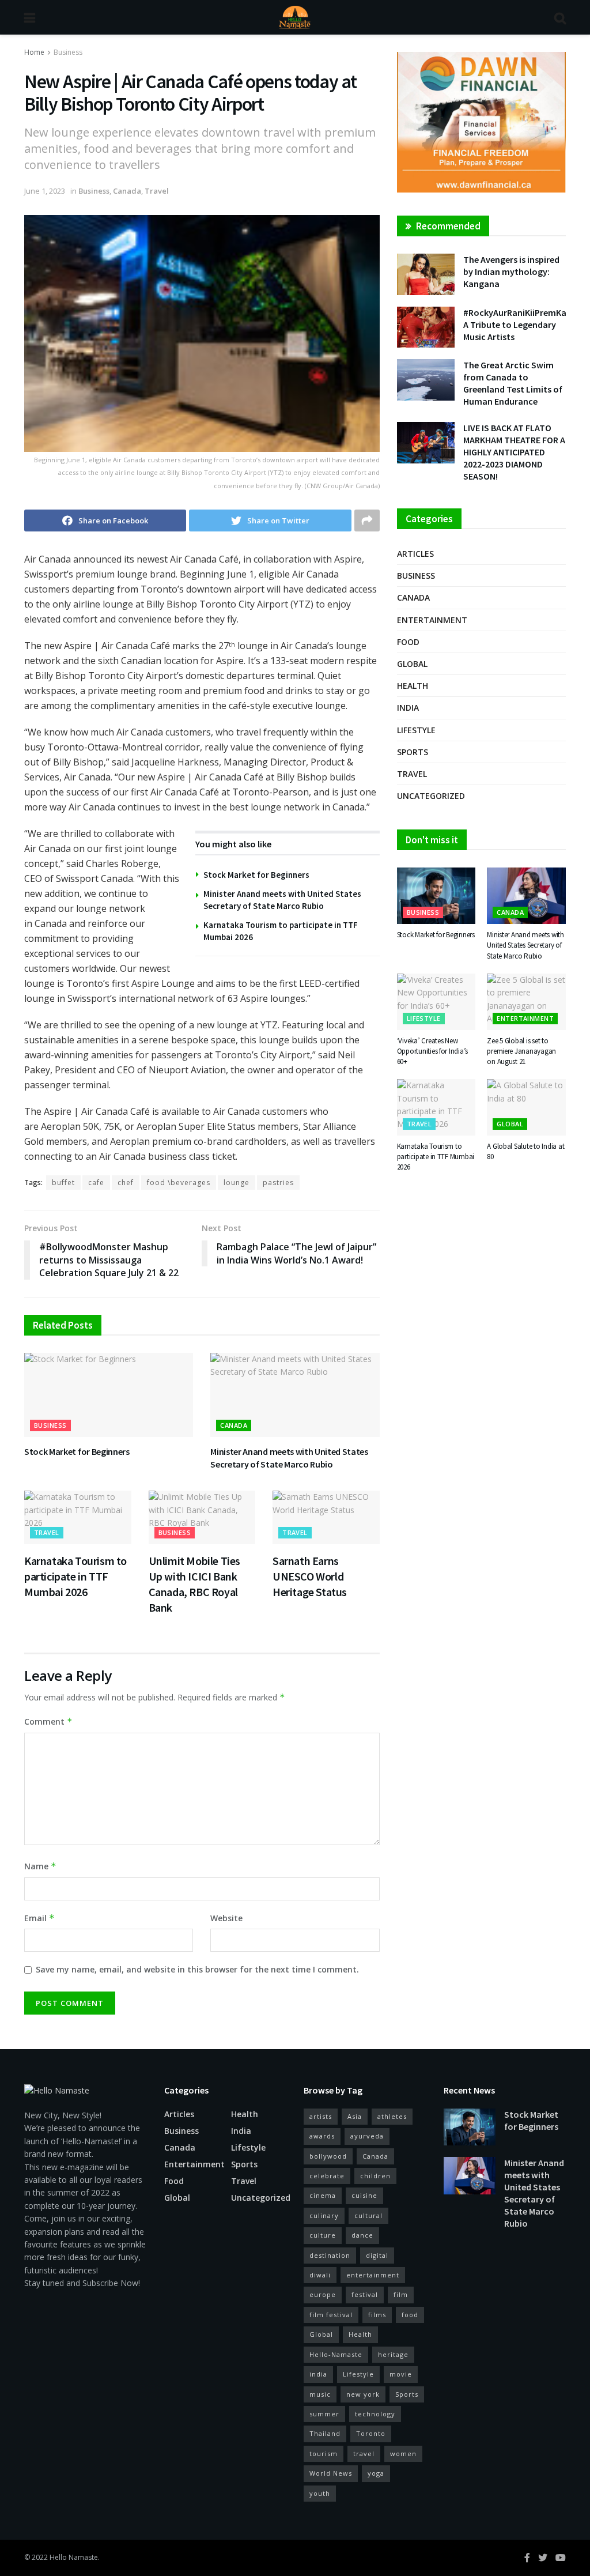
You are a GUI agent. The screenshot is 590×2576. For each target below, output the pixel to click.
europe (323, 2294)
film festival (331, 2315)
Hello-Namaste (336, 2354)
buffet (63, 1183)
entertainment (373, 2275)
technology (375, 2414)
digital (377, 2255)
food (410, 2315)
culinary (324, 2215)
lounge (237, 1183)
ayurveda (367, 2136)
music (320, 2394)
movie (401, 2374)
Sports (413, 752)
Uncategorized (431, 796)
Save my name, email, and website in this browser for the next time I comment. (197, 1969)
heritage (393, 2354)
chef (126, 1183)
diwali (320, 2275)
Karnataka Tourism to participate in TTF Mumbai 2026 (75, 1576)
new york (363, 2394)
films (377, 2315)
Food (408, 642)
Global (412, 664)
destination (330, 2255)
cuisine (364, 2195)
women (403, 2454)
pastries (278, 1183)
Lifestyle (416, 730)
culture (323, 2235)
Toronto (371, 2433)
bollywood (328, 2156)
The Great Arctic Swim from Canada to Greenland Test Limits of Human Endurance (513, 383)
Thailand (325, 2433)
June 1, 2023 (45, 191)
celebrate (327, 2176)
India (408, 708)
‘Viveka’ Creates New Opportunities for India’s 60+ (433, 1051)
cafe (96, 1183)
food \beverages (179, 1183)
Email (39, 1918)
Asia (355, 2116)
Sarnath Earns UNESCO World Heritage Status (310, 1576)
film (401, 2294)
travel (364, 2454)
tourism (324, 2454)
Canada (127, 191)
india (318, 2374)
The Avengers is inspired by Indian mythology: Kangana (511, 271)
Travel (157, 191)
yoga (376, 2473)
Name (40, 1866)
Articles (415, 554)
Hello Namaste (74, 2557)
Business (68, 52)
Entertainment (432, 620)
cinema (323, 2195)
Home (34, 52)
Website (226, 1918)
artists (321, 2116)
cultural (368, 2215)
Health (413, 686)
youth (320, 2493)
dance (362, 2235)
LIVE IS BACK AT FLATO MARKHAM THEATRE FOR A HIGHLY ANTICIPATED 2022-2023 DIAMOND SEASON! (514, 452)
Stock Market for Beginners (256, 875)
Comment (48, 1721)
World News (331, 2473)
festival (365, 2294)
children (375, 2176)
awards (322, 2136)
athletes (392, 2116)
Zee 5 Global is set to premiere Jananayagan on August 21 (521, 1051)
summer (324, 2414)
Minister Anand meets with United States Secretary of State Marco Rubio (289, 1458)
